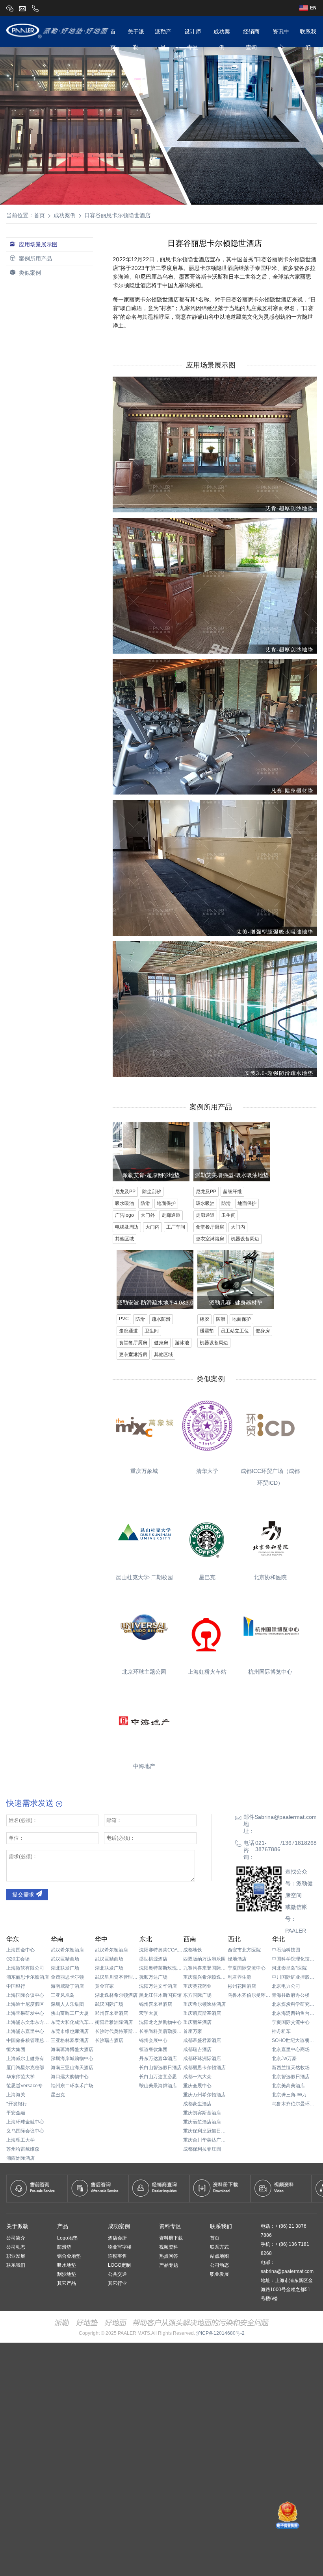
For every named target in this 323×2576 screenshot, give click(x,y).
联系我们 (16, 2265)
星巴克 (207, 1577)
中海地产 (144, 1766)
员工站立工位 (235, 1331)
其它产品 (67, 2283)
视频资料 (169, 2247)
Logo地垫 (67, 2238)
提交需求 (24, 1894)
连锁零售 (117, 2256)
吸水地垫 (67, 2265)
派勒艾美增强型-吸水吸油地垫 (232, 1175)
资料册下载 (171, 2238)
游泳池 (182, 1343)
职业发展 (16, 2256)
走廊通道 (171, 1215)
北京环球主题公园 (144, 1672)
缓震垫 (207, 1331)
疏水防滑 (161, 1319)
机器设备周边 (245, 1239)
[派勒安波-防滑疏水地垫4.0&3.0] (155, 1311)
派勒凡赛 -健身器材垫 (236, 1303)
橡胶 (204, 1319)
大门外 (148, 1215)
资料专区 (170, 2226)
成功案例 (65, 215)
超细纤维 (232, 1192)
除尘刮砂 (152, 1192)
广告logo (124, 1215)
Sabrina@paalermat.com (286, 1817)
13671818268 (299, 1843)
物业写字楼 (120, 2247)
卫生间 (228, 1215)
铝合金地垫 (69, 2256)
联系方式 (219, 2247)
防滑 (145, 1203)
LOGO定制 (119, 2265)
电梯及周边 (127, 1227)
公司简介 (16, 2238)
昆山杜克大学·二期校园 (144, 1577)
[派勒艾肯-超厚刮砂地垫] (151, 1183)
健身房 (161, 1343)
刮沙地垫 (67, 2274)
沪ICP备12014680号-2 (220, 2333)
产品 (63, 2226)
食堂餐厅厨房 (210, 1227)
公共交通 (117, 2274)
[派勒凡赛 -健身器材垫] (236, 1311)
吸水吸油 (124, 1203)
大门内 (152, 1227)
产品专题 (169, 2265)
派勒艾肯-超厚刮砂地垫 (151, 1175)
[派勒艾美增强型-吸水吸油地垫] (232, 1183)
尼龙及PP (125, 1192)
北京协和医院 (270, 1577)
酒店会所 (117, 2238)
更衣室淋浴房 (210, 1239)
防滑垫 (64, 2247)
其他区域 (124, 1239)
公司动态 (16, 2247)
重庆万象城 (144, 1471)
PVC (124, 1319)
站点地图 (219, 2256)
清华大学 (207, 1471)
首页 (39, 215)
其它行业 (117, 2283)
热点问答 (169, 2256)
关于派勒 (17, 2226)
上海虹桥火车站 (207, 1672)
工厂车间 (176, 1227)
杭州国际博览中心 (270, 1672)
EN (313, 8)
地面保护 (166, 1203)
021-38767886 (268, 1846)
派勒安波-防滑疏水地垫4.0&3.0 (155, 1303)
